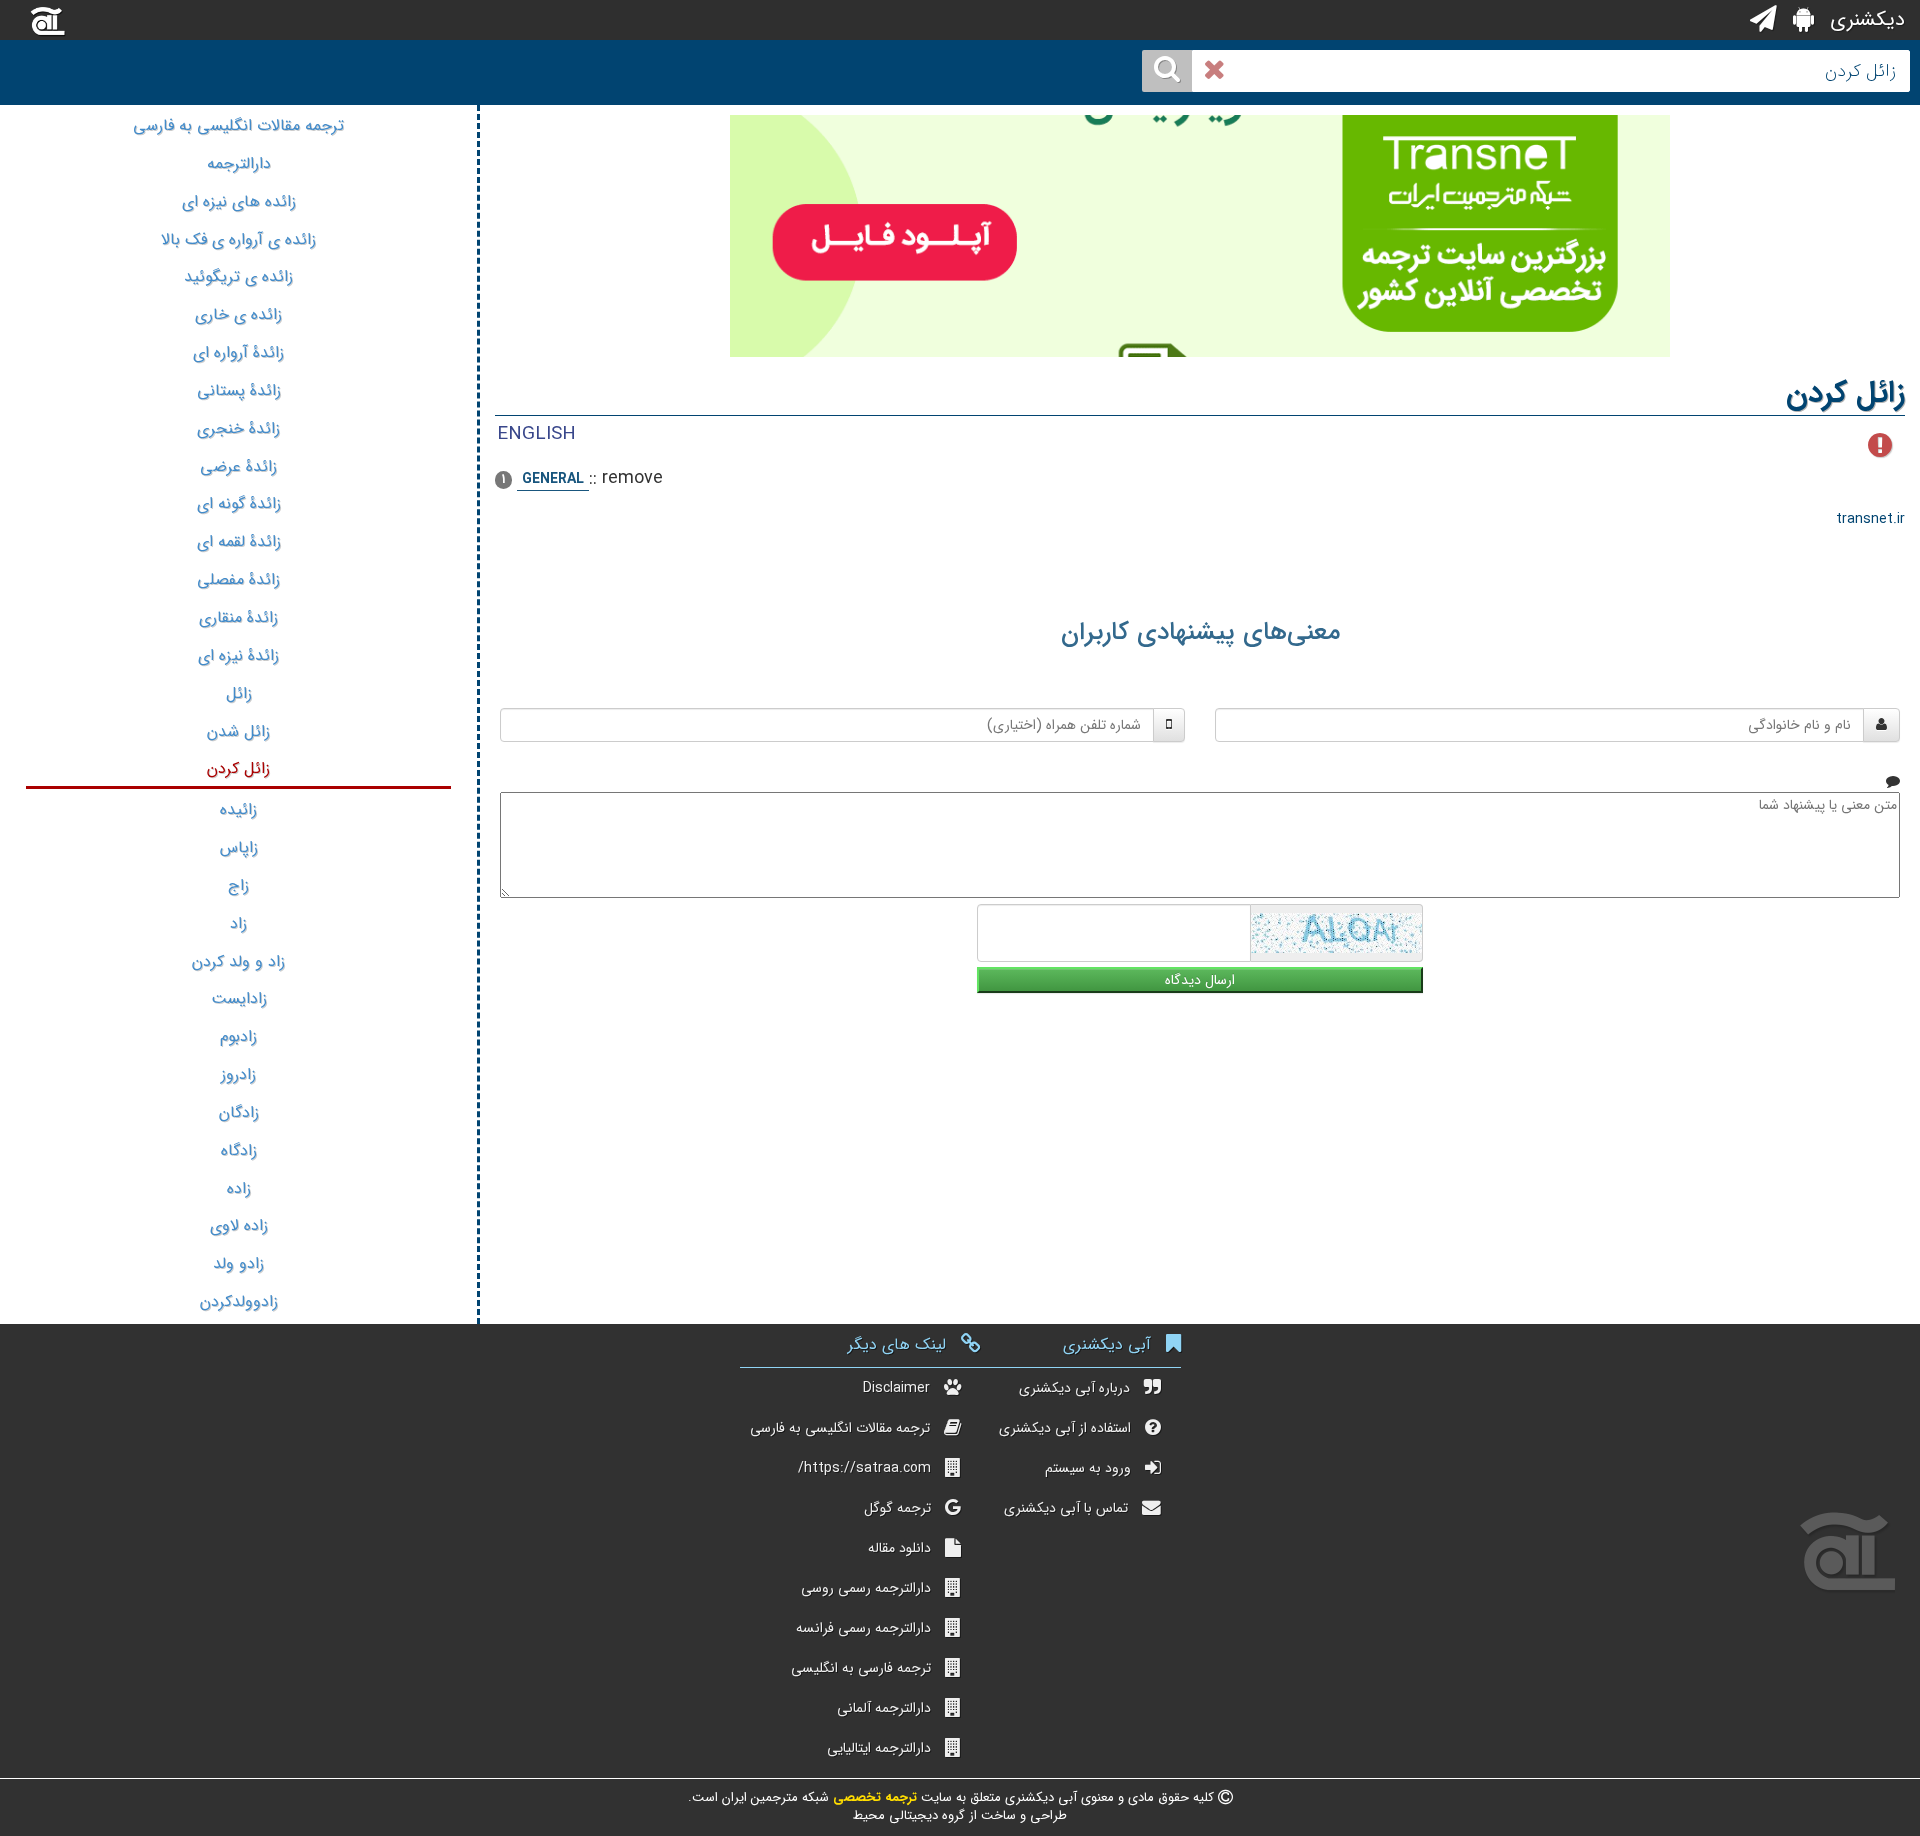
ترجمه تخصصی (873, 1797)
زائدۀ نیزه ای (238, 655)
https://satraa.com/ (864, 1468)
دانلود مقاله (899, 1548)
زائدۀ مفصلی (238, 579)
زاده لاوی (239, 1225)
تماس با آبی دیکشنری (1066, 1508)
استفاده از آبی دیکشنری (1065, 1428)
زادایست (239, 998)
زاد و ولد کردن (238, 961)
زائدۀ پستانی (239, 390)
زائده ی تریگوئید (238, 276)
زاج (238, 885)
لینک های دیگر (897, 1344)
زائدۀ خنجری (238, 428)
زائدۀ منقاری (238, 617)
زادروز (238, 1074)
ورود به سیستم (1088, 1468)
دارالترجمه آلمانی (884, 1708)
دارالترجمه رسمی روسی (866, 1588)
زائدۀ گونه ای (239, 503)
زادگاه (239, 1150)
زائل (239, 693)
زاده (239, 1188)
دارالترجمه (239, 163)
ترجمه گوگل (897, 1508)
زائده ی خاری (238, 314)
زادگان (239, 1112)
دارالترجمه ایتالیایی (879, 1748)
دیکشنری (1864, 19)
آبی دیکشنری (1107, 1344)
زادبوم (238, 1036)
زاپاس (239, 847)
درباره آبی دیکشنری (1074, 1388)
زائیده (238, 809)
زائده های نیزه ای (239, 201)
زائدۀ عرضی (238, 466)
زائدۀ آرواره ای (238, 352)
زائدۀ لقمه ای (239, 541)
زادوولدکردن (239, 1301)
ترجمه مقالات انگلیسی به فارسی (238, 125)
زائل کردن (238, 768)
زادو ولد (238, 1263)
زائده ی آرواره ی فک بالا (238, 239)
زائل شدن (238, 731)
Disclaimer (896, 1388)
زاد (238, 923)
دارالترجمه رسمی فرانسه (863, 1628)
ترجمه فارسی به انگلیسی (861, 1668)
